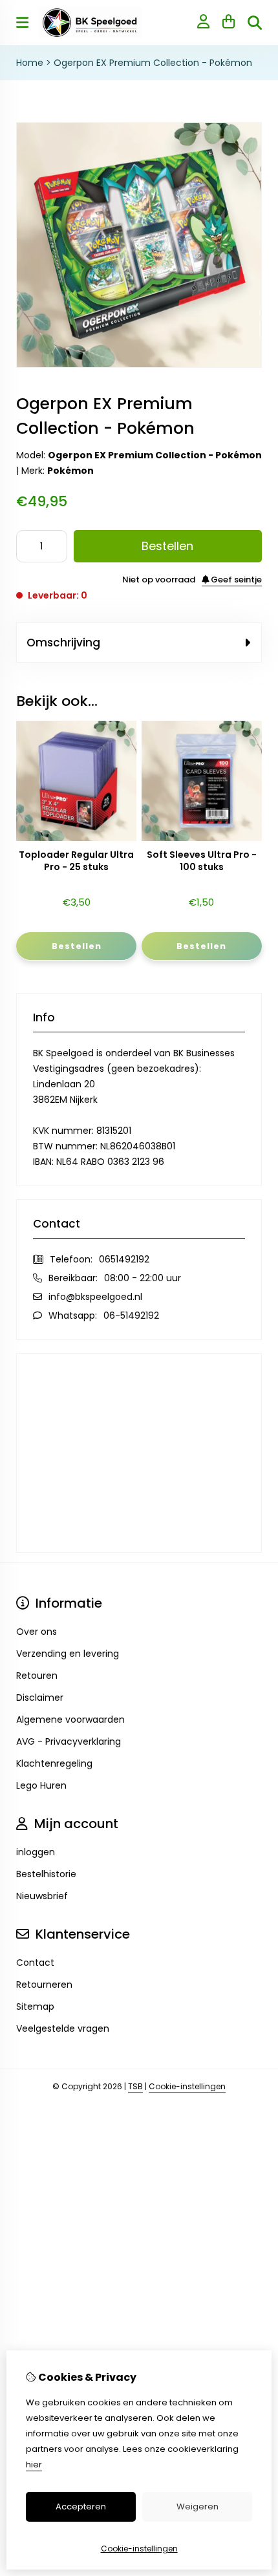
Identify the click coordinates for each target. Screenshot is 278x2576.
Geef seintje (235, 580)
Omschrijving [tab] (63, 643)
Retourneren (44, 1985)
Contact (35, 1963)
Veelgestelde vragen (63, 2028)
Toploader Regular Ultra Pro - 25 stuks (76, 861)
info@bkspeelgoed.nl (95, 1297)
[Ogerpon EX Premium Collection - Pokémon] (139, 365)
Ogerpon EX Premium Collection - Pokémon (153, 63)
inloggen (36, 1852)
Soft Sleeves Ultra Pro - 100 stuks (202, 861)
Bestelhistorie (46, 1874)
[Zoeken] (255, 23)
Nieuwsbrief (42, 1896)
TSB (135, 2086)
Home (30, 63)
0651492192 (124, 1259)
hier (34, 2464)
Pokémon (70, 471)
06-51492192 (131, 1315)
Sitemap (35, 2007)
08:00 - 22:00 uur (143, 1278)
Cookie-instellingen (187, 2086)
